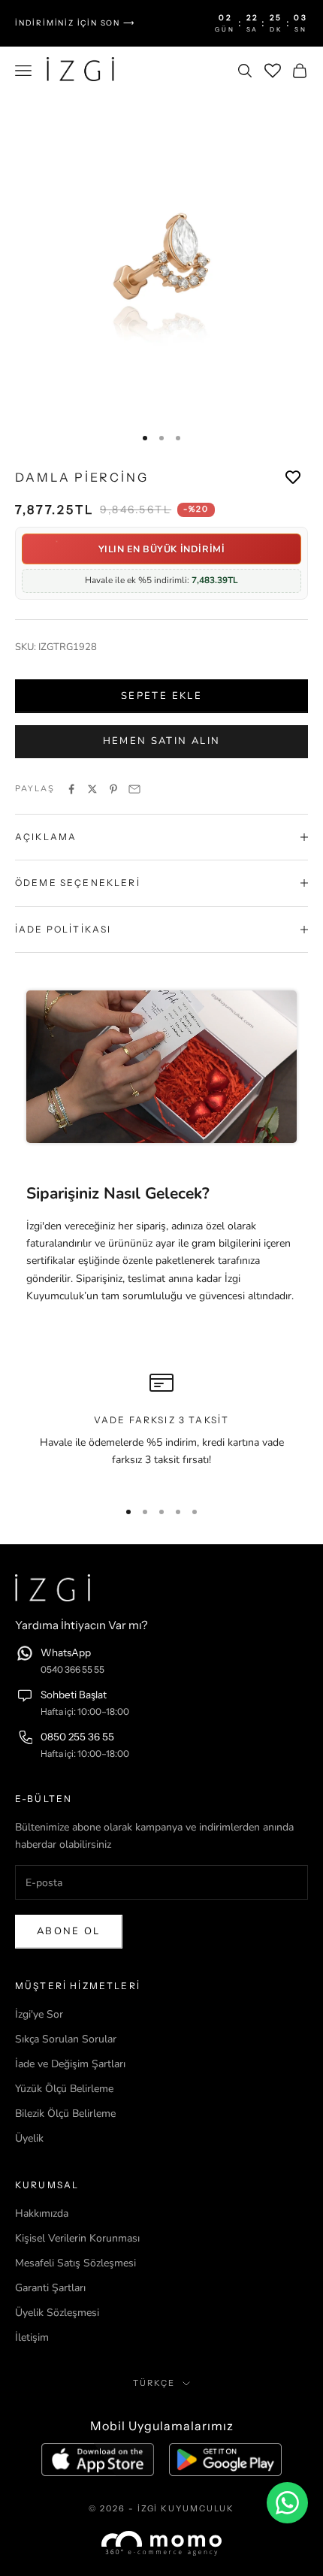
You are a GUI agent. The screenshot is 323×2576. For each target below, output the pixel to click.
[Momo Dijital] (161, 2543)
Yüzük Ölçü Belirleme (64, 2089)
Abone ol (69, 1931)
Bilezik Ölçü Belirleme (65, 2113)
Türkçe (154, 2383)
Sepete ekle (161, 696)
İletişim (32, 2337)
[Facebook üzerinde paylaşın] (71, 789)
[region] (161, 1429)
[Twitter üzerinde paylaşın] (92, 789)
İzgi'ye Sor (39, 2014)
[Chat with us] (287, 2503)
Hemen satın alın (161, 741)
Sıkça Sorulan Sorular (66, 2039)
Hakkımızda (42, 2213)
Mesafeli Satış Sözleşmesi (75, 2263)
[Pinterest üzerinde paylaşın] (113, 789)
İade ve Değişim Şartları (70, 2064)
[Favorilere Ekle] (293, 478)
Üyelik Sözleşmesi (57, 2313)
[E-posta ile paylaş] (134, 789)
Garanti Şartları (50, 2288)
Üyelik (29, 2138)
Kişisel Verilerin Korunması (77, 2238)
